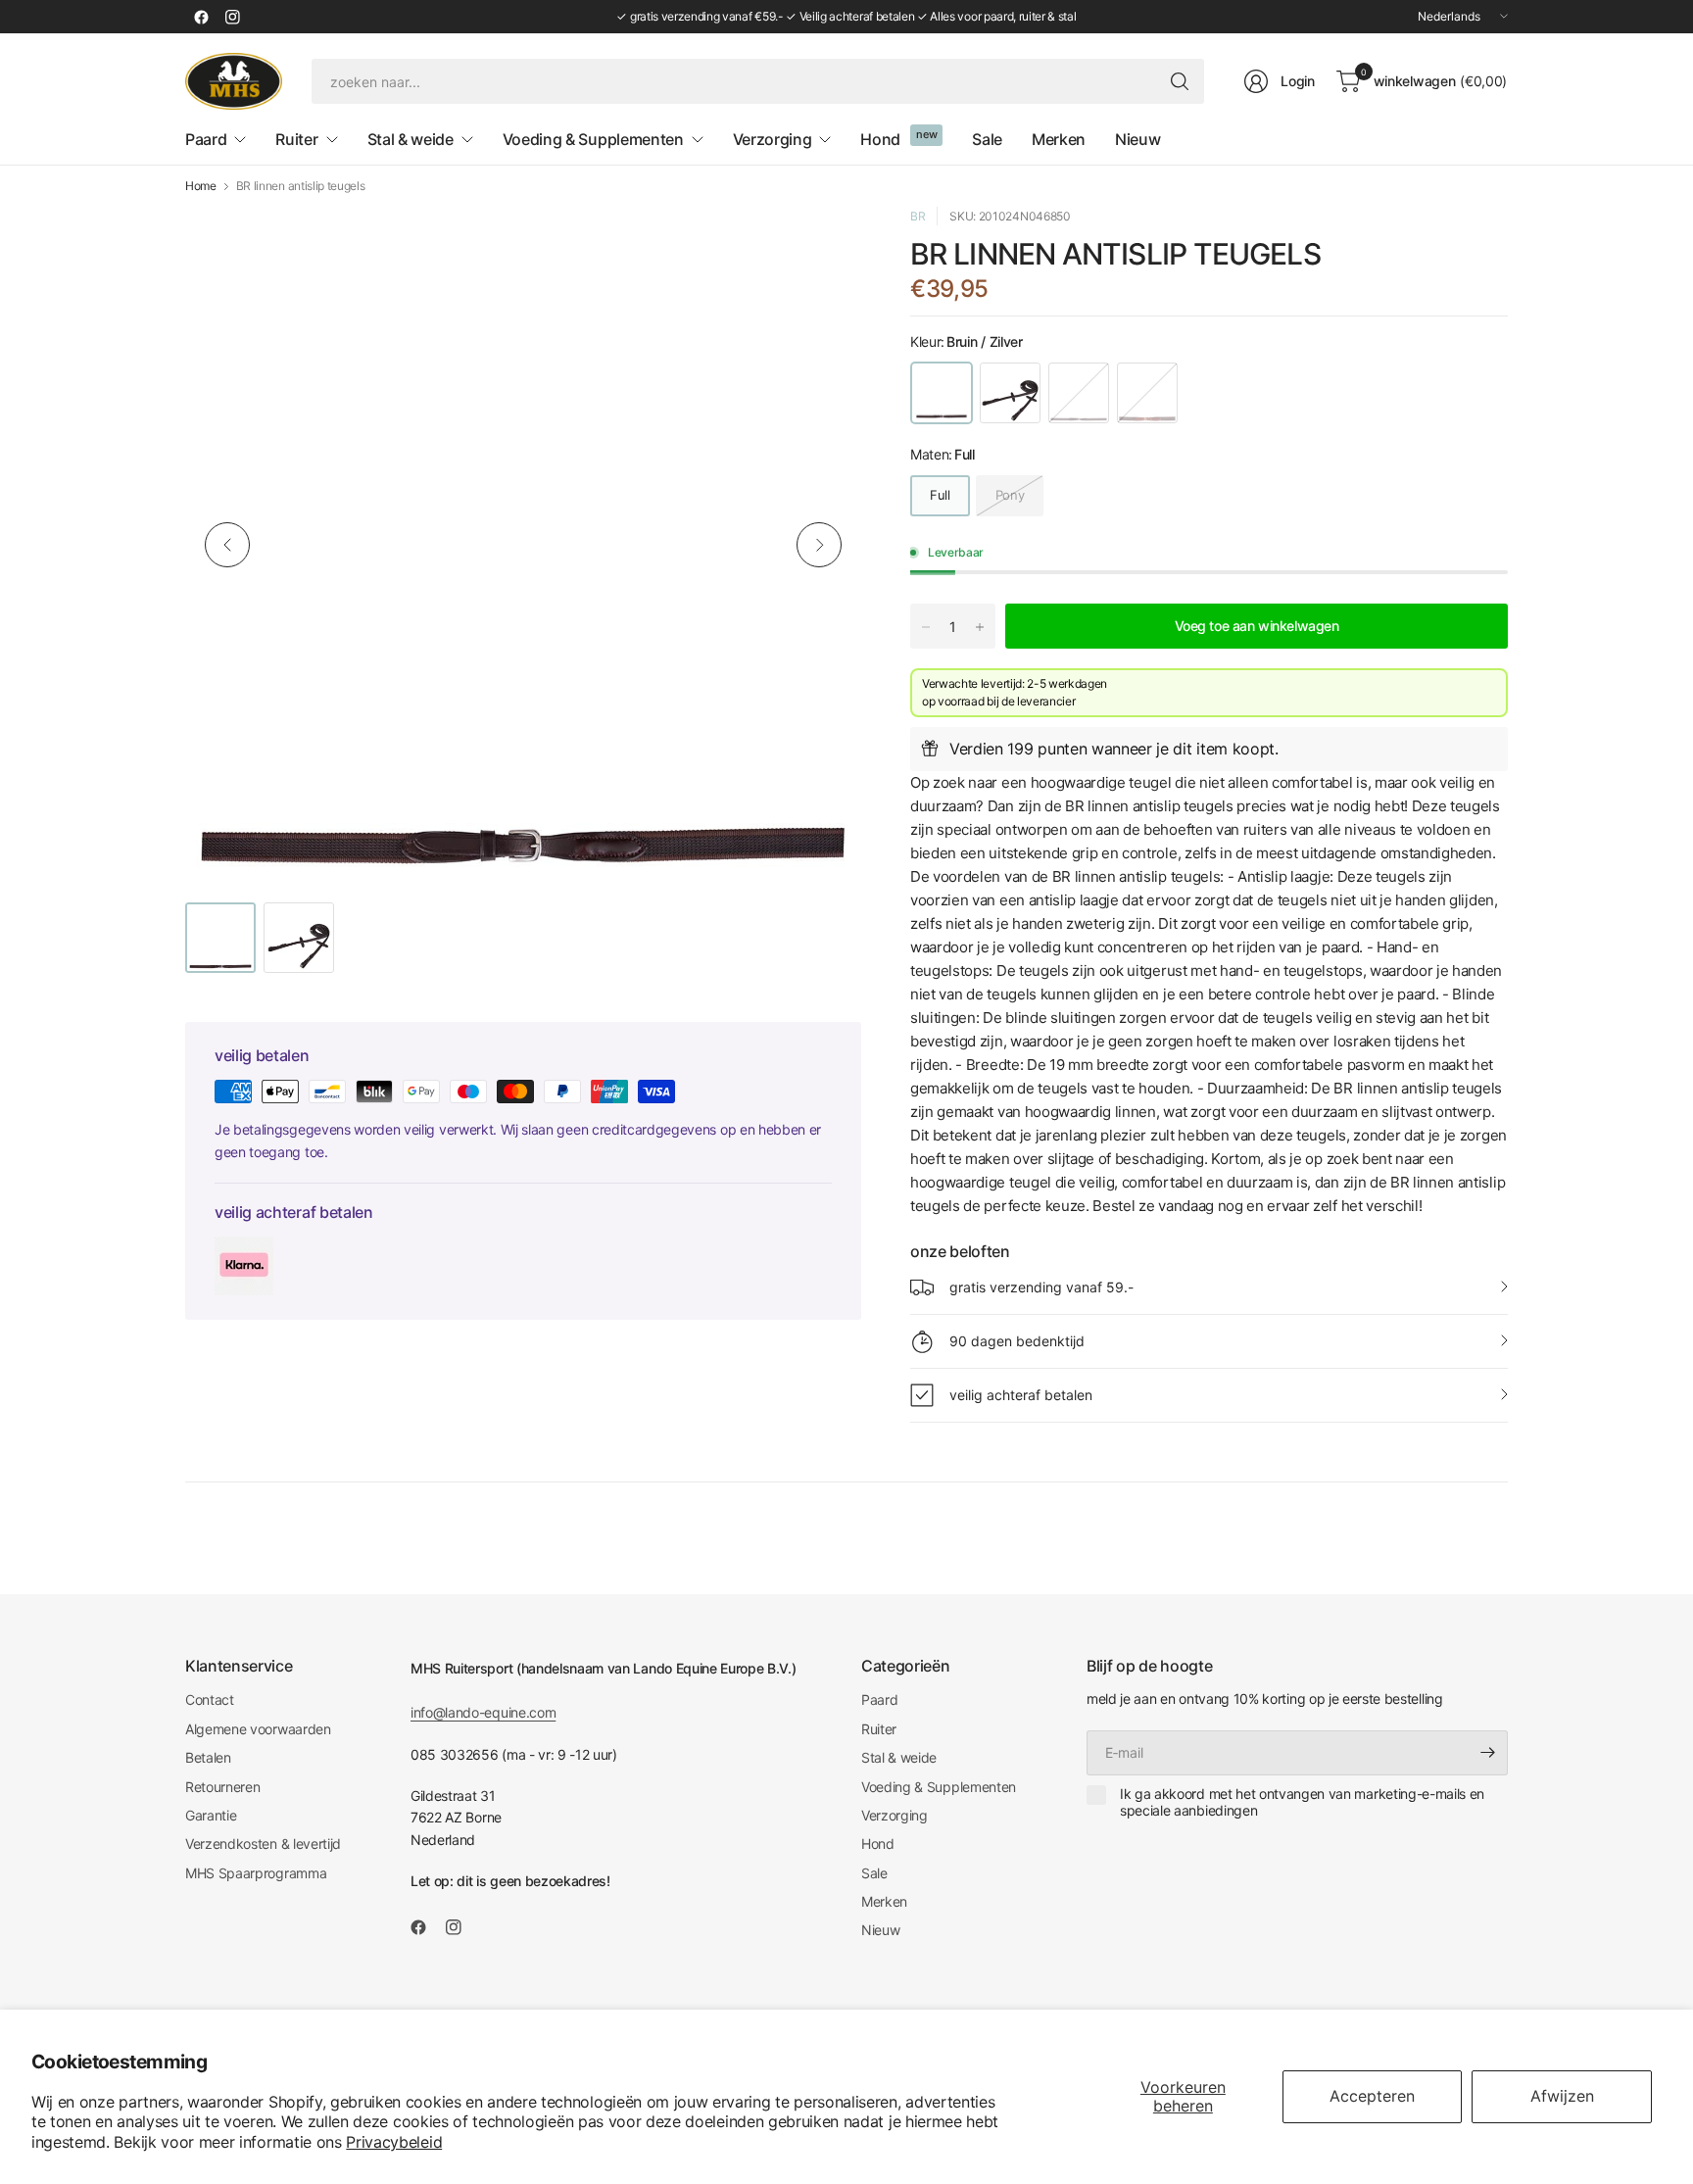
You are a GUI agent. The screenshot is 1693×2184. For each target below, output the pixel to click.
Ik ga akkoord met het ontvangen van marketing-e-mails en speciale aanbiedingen (1302, 1802)
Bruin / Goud (1079, 393)
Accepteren (1372, 2096)
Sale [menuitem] (987, 139)
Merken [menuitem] (1059, 139)
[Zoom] (824, 244)
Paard (879, 1699)
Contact (210, 1699)
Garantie (211, 1815)
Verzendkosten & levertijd (263, 1844)
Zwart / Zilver (1010, 393)
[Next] (819, 545)
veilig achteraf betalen (1021, 1395)
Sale (874, 1873)
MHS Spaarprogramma (256, 1873)
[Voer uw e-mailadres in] (1488, 1753)
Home (201, 186)
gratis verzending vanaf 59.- (1041, 1287)
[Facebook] (201, 17)
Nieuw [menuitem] (1137, 139)
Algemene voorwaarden (258, 1729)
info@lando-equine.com (483, 1712)
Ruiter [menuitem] (296, 139)
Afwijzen (1562, 2096)
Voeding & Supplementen (939, 1787)
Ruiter (879, 1729)
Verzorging (895, 1815)
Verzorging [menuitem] (773, 139)
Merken (884, 1901)
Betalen (208, 1757)
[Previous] (227, 545)
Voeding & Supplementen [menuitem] (593, 139)
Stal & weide (899, 1757)
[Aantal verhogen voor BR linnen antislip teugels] (980, 627)
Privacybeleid (394, 2142)
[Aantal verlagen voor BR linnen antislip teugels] (926, 627)
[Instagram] (232, 17)
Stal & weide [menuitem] (411, 139)
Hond (878, 1844)
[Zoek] (1180, 81)
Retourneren (222, 1787)
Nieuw (880, 1930)
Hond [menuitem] (880, 139)
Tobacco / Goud (1147, 393)
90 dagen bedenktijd (1017, 1341)
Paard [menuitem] (206, 139)
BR (918, 216)
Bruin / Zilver (942, 393)
